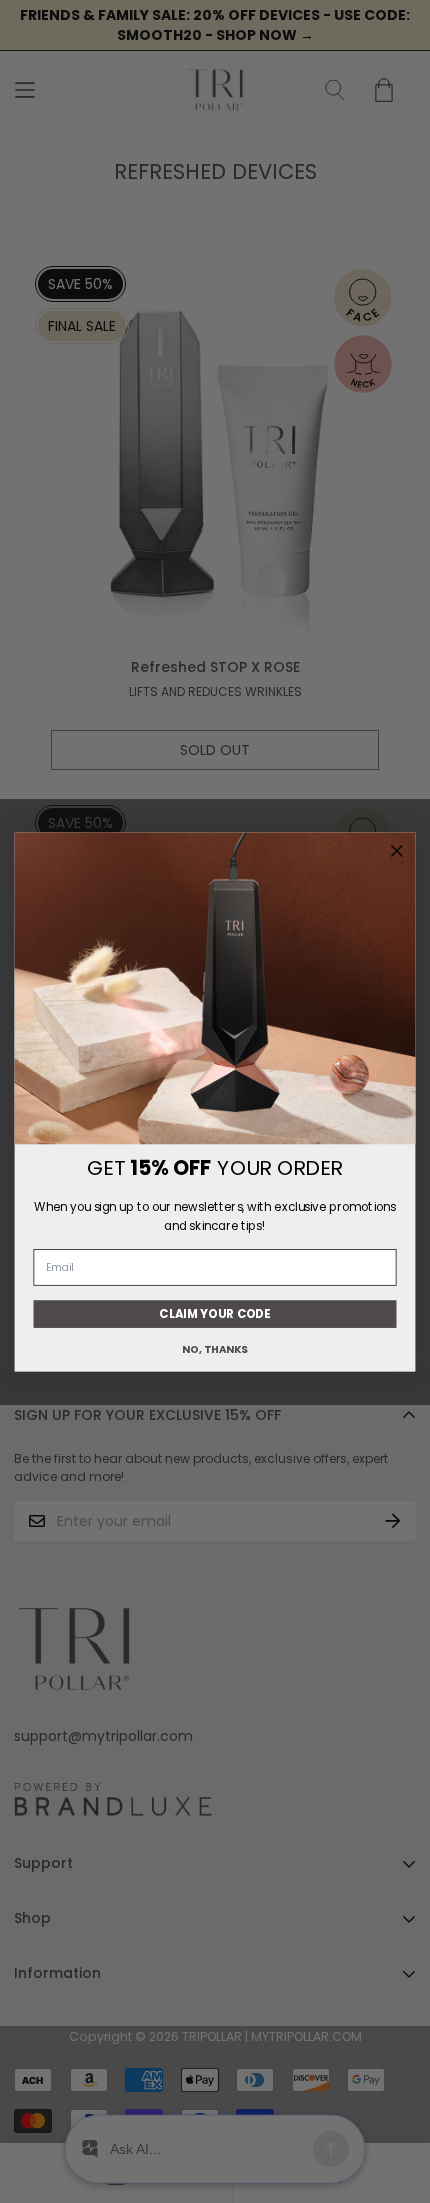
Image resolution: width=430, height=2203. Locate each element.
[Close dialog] (397, 851)
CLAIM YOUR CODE (215, 1313)
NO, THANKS (215, 1349)
